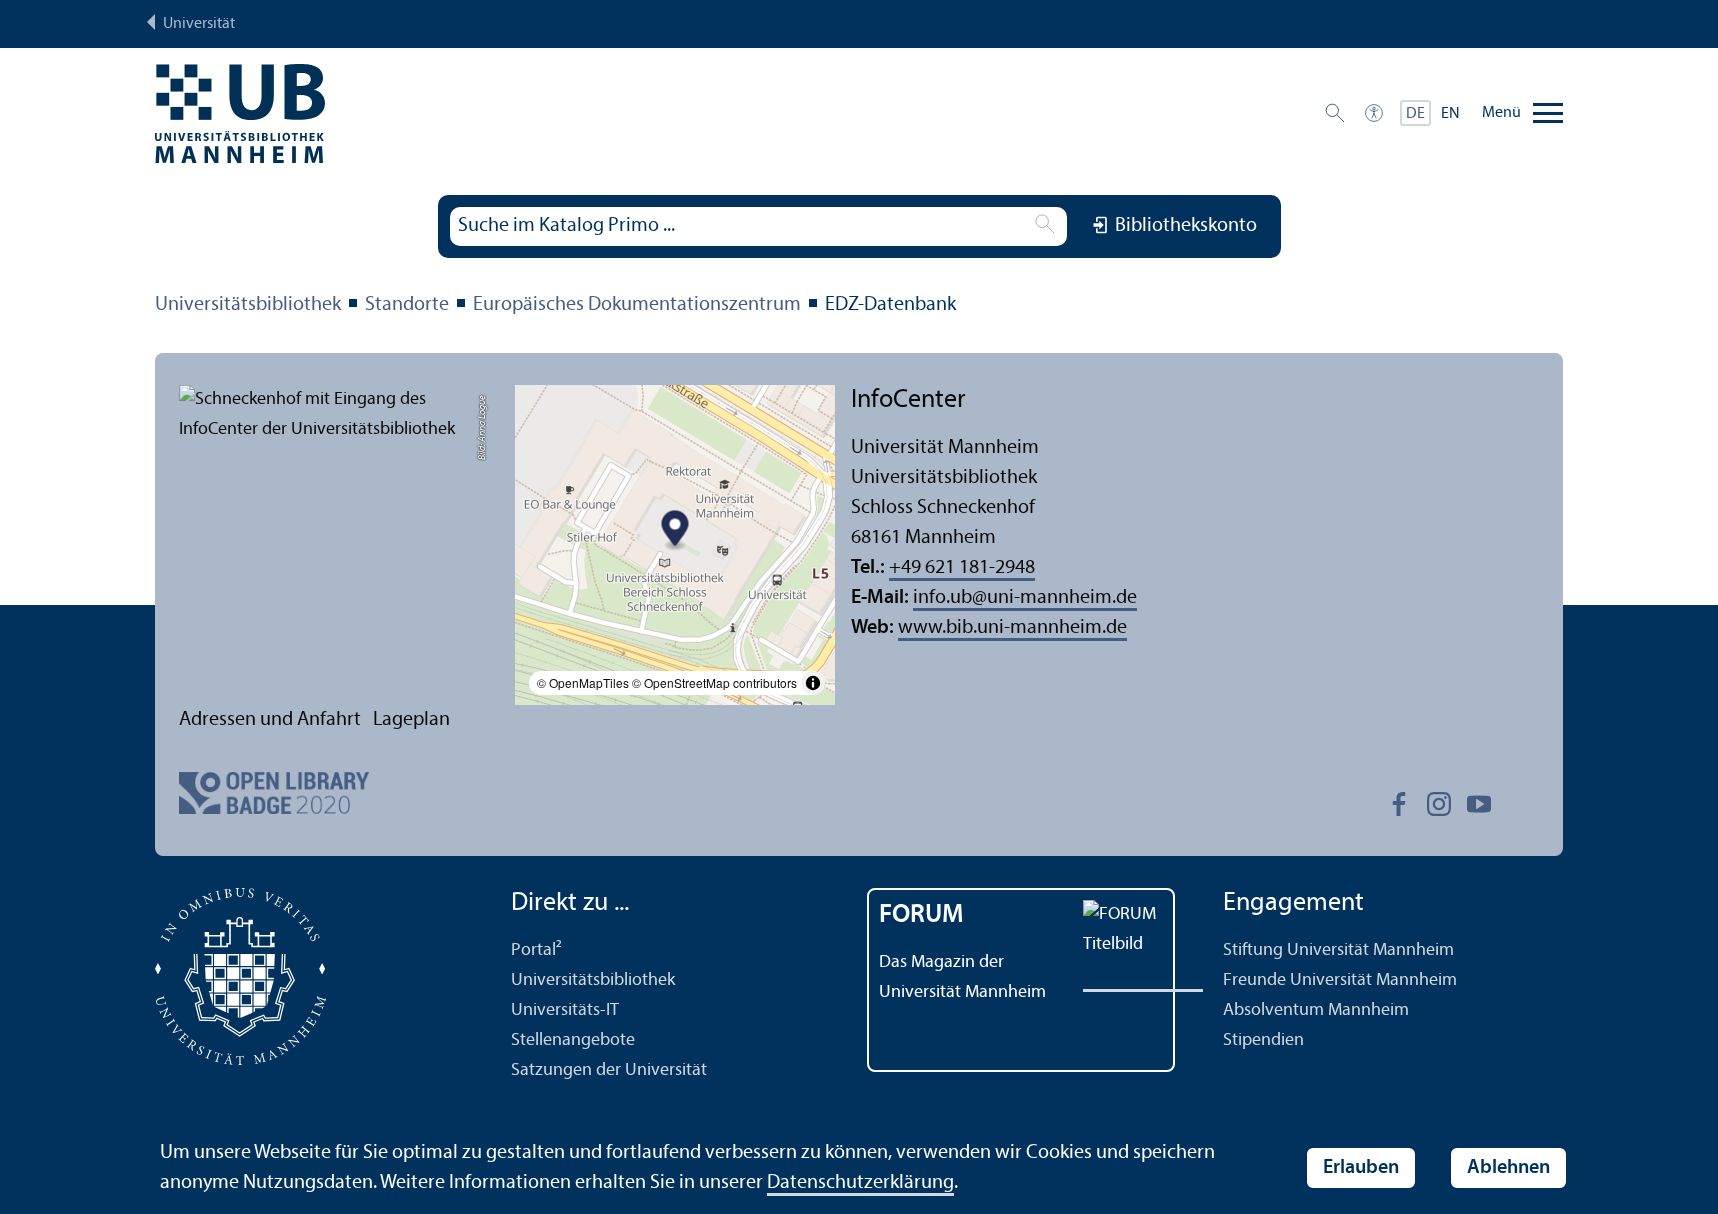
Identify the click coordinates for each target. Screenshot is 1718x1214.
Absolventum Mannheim (1316, 1010)
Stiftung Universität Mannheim (1338, 950)
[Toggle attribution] (813, 683)
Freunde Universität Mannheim (1340, 980)
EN (1450, 114)
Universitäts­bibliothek (248, 305)
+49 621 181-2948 (962, 568)
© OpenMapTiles (583, 682)
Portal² (536, 950)
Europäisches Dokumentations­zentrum (637, 305)
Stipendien (1263, 1040)
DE (1415, 114)
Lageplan (411, 720)
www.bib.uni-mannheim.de (1012, 628)
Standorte (407, 305)
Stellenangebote (573, 1040)
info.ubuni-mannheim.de (1025, 598)
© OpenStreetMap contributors (714, 682)
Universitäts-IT (565, 1010)
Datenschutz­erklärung (860, 1183)
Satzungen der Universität (609, 1070)
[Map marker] (675, 531)
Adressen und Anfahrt (270, 720)
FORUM (921, 915)
